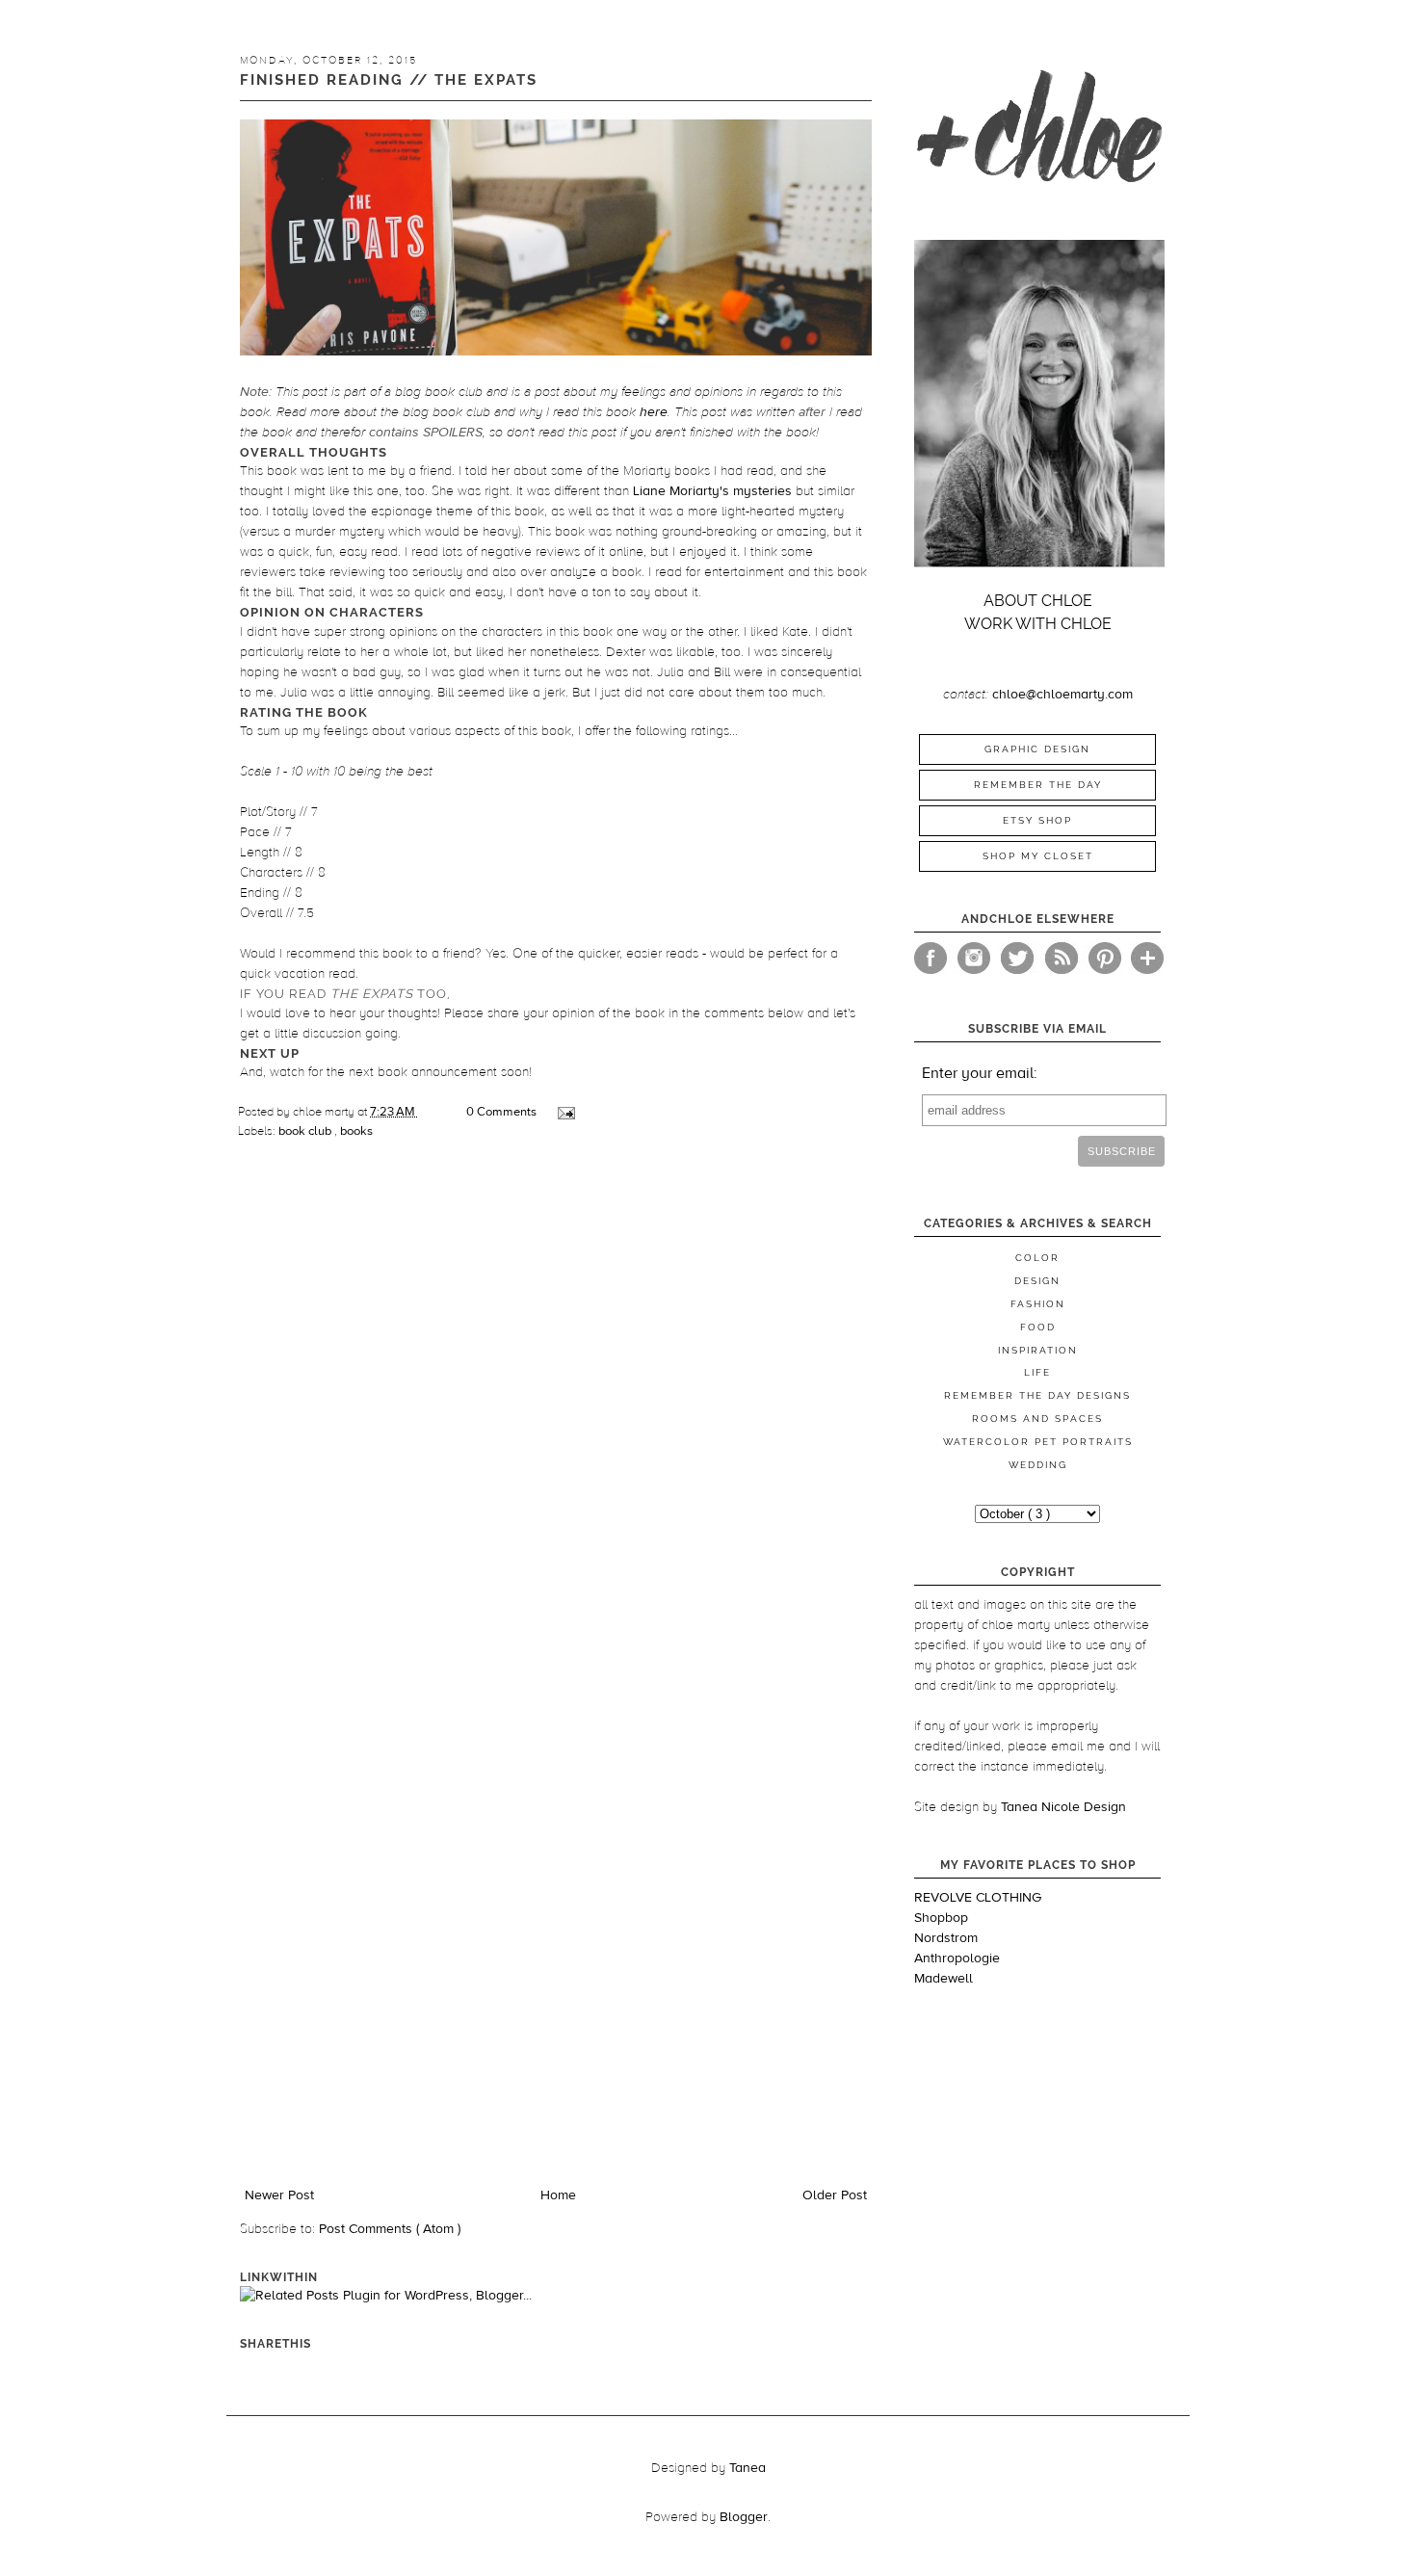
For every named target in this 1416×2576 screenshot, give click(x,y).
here (654, 412)
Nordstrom (946, 1938)
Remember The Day (1038, 785)
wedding (1038, 1465)
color (1037, 1258)
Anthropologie (957, 1958)
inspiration (1038, 1350)
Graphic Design (1037, 749)
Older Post (835, 2195)
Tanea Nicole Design (1063, 1807)
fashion (1038, 1304)
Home (558, 2195)
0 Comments (501, 1112)
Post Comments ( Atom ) (390, 2229)
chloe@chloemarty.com (1062, 695)
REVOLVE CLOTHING (978, 1898)
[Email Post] (565, 1112)
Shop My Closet (1038, 856)
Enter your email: (980, 1073)
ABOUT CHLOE (1038, 601)
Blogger (744, 2517)
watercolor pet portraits (1038, 1442)
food (1038, 1327)
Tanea (747, 2468)
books (356, 1131)
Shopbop (941, 1918)
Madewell (944, 1979)
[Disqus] (556, 1425)
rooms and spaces (1037, 1419)
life (1037, 1372)
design (1037, 1281)
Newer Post (279, 2195)
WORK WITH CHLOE (1038, 624)
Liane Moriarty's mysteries (712, 491)
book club (306, 1131)
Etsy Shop (1037, 820)
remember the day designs (1037, 1395)
